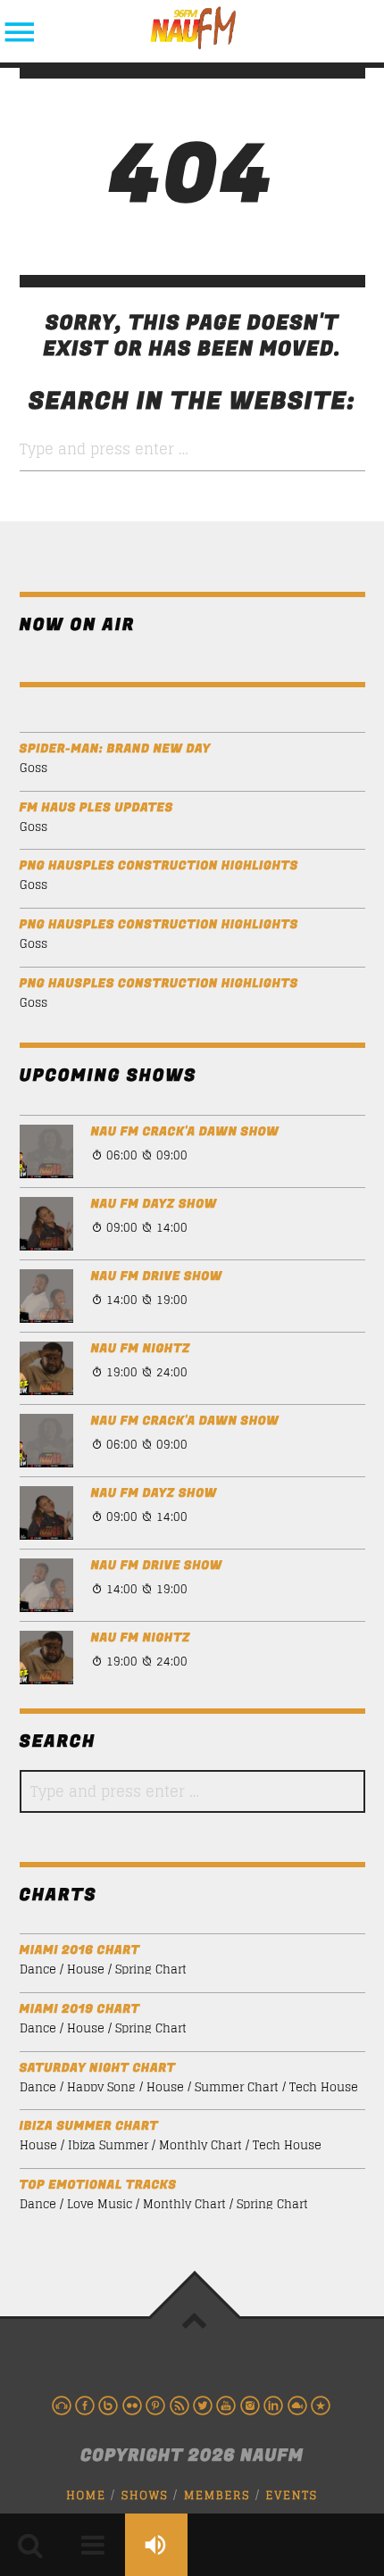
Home (86, 2495)
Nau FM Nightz (141, 1349)
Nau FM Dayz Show (154, 1205)
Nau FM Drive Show (157, 1277)
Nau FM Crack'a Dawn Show (185, 1132)
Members (217, 2495)
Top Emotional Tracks (98, 2185)
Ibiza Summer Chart (89, 2127)
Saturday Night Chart (98, 2069)
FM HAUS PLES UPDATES (96, 808)
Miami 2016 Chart (80, 1951)
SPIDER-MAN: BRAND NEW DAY (115, 749)
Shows (145, 2495)
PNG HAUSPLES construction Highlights (159, 866)
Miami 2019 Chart (80, 2010)
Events (292, 2495)
